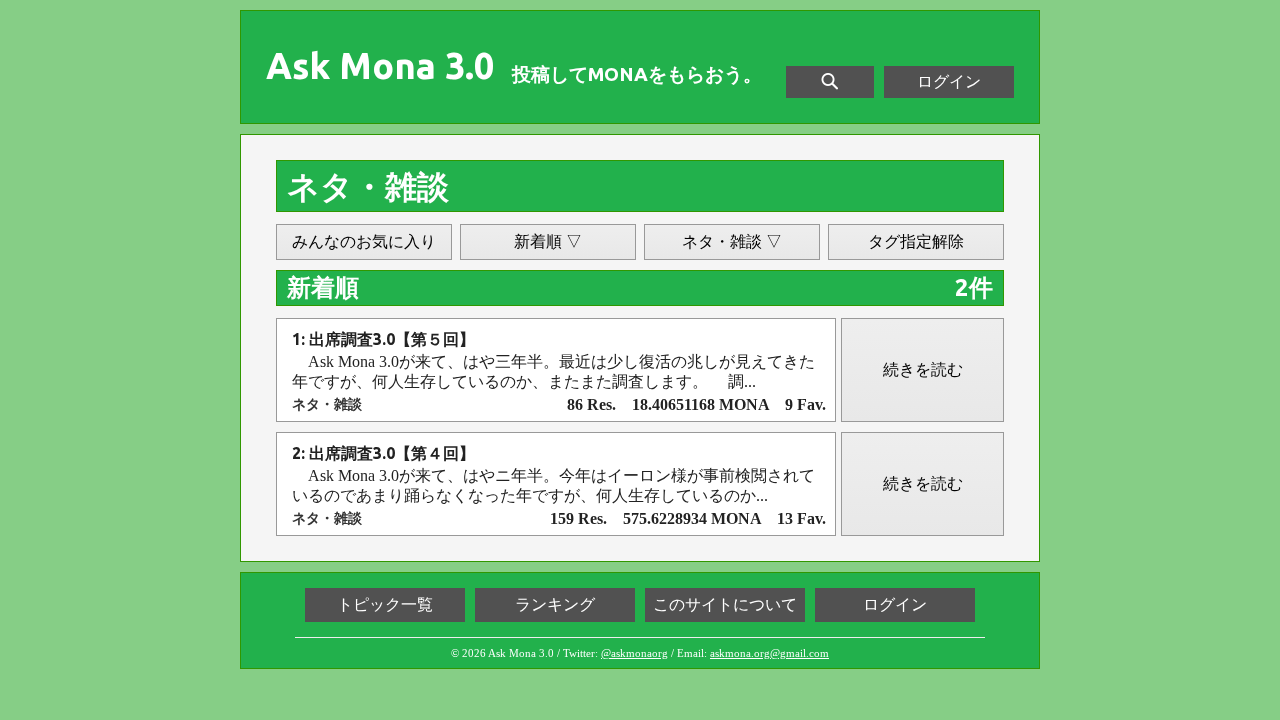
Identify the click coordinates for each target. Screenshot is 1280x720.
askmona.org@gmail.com (769, 653)
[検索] (830, 82)
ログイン (949, 81)
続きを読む (923, 369)
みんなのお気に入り (364, 241)
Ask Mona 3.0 (380, 66)
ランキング (555, 604)
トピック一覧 (385, 604)
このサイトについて (725, 604)
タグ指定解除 (916, 241)
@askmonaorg (634, 653)
